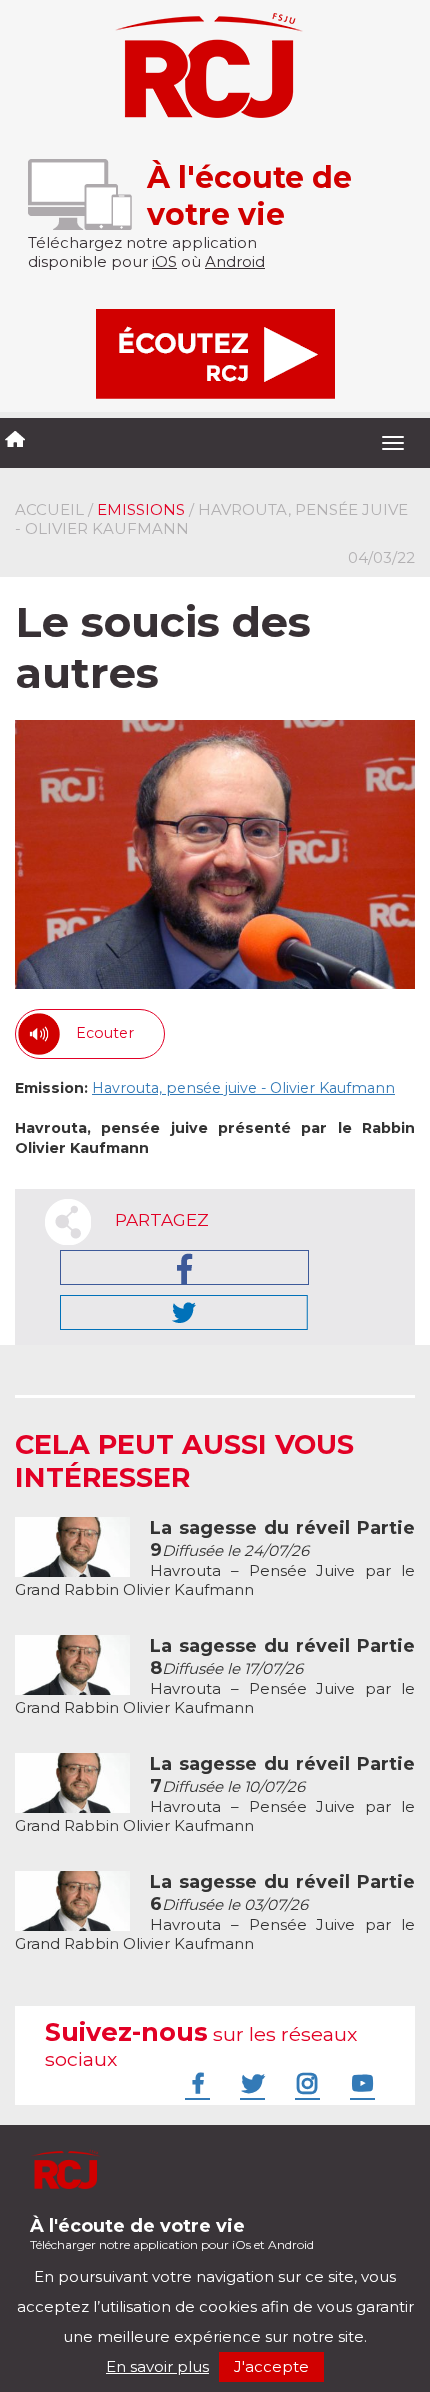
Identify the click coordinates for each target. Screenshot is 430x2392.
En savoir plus (157, 2366)
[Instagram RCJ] (305, 2083)
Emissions (141, 509)
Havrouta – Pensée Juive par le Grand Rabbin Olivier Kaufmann (215, 1559)
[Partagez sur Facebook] (184, 1267)
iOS (164, 261)
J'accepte (271, 2366)
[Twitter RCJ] (250, 2083)
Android (235, 261)
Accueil (49, 509)
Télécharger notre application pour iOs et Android (172, 2233)
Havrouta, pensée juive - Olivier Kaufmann (243, 1088)
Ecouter (105, 1033)
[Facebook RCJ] (195, 2083)
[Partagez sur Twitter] (184, 1312)
